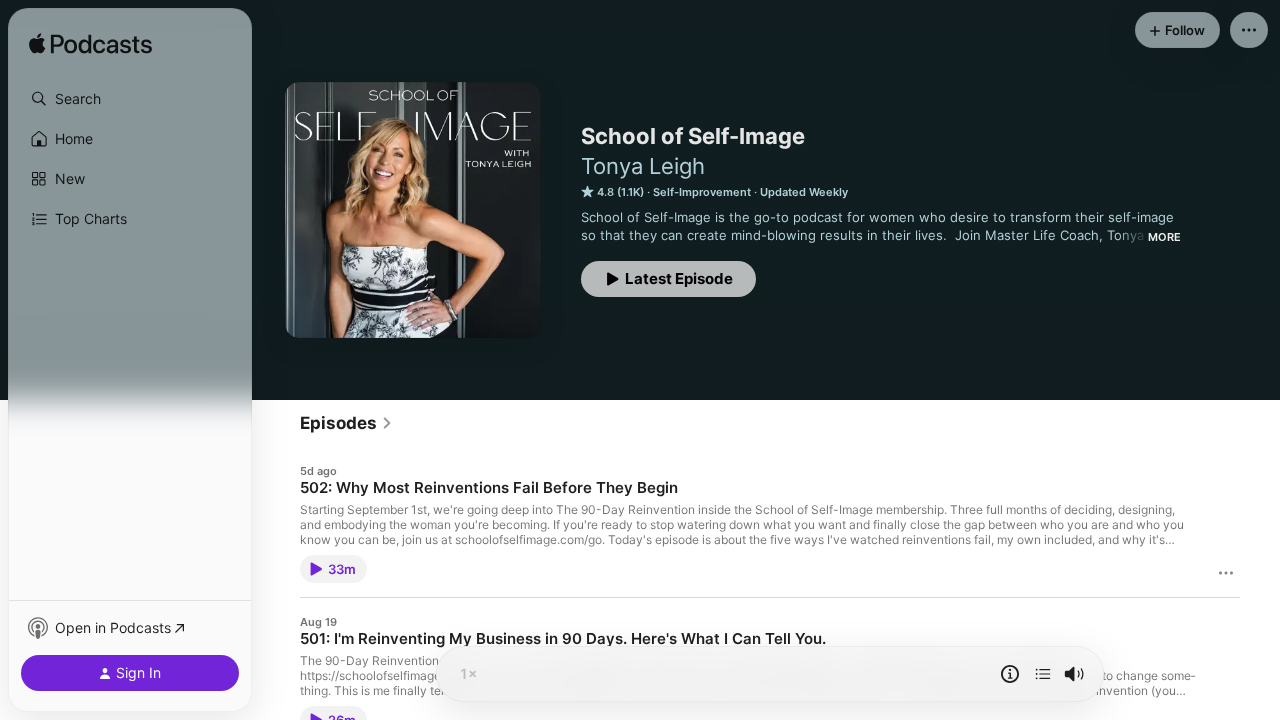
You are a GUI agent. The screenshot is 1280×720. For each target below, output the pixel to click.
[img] (90, 45)
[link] (346, 423)
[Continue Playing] (1043, 674)
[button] (130, 99)
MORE (1164, 237)
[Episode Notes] (1010, 674)
